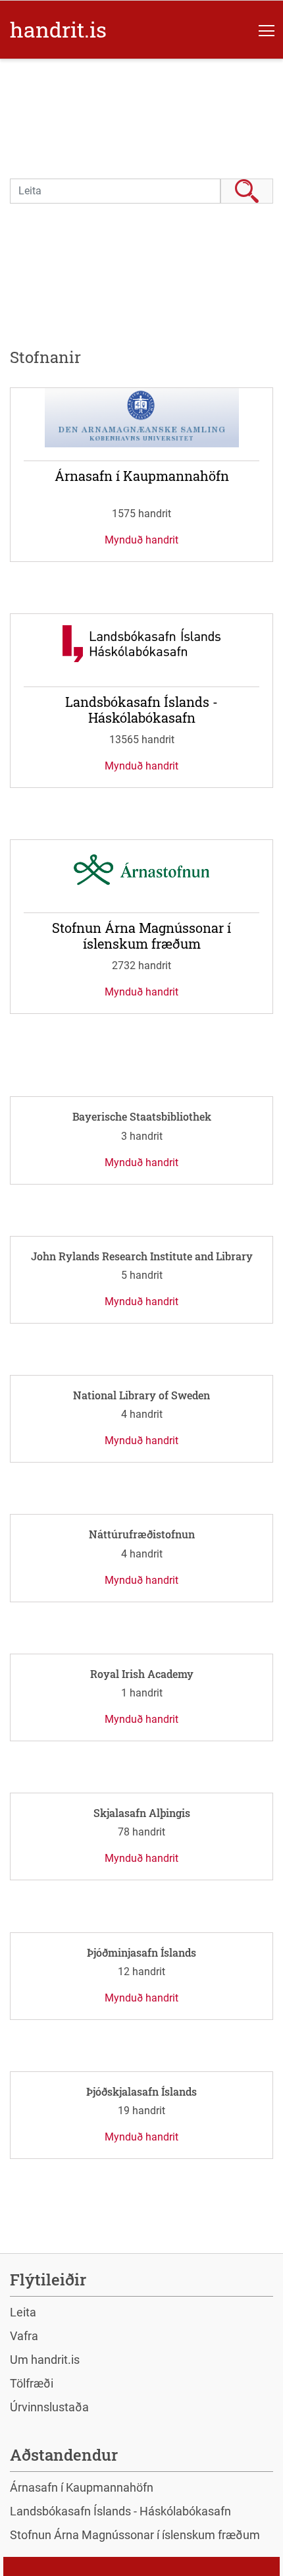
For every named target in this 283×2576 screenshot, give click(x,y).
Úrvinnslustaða (49, 2407)
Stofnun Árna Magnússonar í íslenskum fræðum (135, 2535)
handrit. (58, 29)
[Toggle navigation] (267, 30)
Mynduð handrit (141, 540)
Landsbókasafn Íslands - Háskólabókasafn (120, 2511)
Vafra (24, 2336)
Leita (247, 191)
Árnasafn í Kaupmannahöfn (82, 2487)
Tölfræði (32, 2383)
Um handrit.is (45, 2360)
